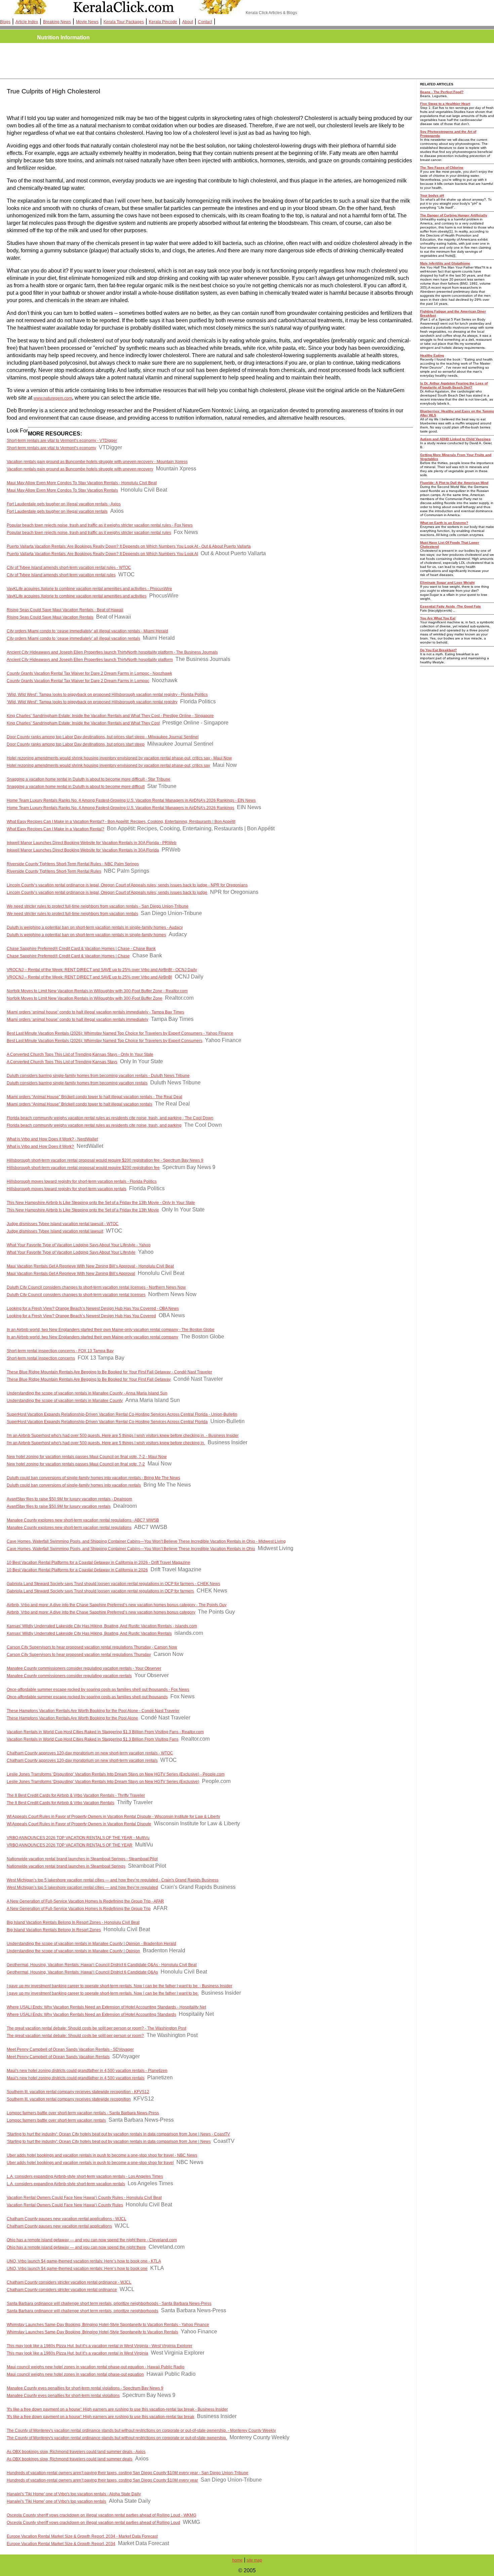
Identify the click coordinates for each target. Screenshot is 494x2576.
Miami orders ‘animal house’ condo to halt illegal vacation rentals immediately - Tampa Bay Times (95, 1012)
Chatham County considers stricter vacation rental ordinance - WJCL (69, 2282)
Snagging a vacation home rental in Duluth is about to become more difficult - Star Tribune (89, 779)
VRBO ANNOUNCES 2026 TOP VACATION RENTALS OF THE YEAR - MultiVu (78, 1838)
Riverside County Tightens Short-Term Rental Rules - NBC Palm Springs (73, 864)
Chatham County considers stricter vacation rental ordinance (62, 2290)
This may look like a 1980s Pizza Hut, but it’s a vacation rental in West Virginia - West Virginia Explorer (99, 2346)
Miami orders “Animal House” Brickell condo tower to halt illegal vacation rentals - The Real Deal (94, 1097)
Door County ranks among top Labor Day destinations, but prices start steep (76, 744)
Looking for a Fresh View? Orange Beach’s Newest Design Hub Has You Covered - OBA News (93, 1308)
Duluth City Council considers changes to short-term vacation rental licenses (76, 1295)
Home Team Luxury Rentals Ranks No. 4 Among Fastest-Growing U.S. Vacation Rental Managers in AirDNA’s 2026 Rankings (120, 808)
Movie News (87, 22)
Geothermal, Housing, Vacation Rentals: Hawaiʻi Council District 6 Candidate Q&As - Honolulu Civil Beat (102, 1965)
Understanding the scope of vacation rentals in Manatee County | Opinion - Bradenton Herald (91, 1944)
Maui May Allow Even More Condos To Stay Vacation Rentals (62, 490)
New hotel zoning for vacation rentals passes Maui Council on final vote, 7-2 (76, 1464)
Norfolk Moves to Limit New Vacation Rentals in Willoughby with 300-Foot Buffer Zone (85, 998)
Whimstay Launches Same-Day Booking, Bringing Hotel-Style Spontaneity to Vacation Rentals (92, 2332)
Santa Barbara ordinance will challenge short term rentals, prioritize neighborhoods (83, 2311)
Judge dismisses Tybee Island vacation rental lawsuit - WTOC (63, 1224)
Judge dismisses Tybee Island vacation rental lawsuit (55, 1231)
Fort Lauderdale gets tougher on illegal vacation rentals (57, 511)
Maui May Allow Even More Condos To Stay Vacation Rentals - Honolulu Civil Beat (82, 483)
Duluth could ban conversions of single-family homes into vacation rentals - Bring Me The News (93, 1478)
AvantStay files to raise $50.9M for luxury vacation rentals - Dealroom (69, 1499)
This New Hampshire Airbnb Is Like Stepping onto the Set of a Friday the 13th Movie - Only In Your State (101, 1203)
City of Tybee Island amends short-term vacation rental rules (61, 575)
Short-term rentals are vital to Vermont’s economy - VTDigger (62, 441)
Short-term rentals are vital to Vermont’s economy (51, 448)
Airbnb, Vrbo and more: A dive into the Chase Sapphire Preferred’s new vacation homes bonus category (101, 1612)
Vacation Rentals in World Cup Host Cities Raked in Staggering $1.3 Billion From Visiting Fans (93, 1739)
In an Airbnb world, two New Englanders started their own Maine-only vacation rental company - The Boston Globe (111, 1330)
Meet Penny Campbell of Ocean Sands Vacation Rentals (58, 2057)
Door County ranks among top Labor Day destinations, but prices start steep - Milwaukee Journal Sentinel (103, 737)
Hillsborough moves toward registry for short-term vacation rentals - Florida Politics (82, 1181)
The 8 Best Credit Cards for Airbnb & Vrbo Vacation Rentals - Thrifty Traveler (76, 1795)
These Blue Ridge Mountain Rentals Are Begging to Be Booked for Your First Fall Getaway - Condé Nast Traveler (109, 1372)
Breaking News (57, 22)
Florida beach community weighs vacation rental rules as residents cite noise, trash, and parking (94, 1125)
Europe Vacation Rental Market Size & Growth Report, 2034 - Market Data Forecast (82, 2536)
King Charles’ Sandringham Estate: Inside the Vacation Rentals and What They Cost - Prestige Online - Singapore (110, 716)
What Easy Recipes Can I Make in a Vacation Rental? (55, 829)
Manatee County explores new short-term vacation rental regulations (69, 1528)
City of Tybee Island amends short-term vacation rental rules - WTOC (69, 568)
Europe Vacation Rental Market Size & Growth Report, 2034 (61, 2544)
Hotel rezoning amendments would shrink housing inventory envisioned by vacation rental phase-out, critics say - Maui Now (119, 758)
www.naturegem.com (53, 398)
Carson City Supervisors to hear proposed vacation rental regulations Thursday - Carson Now (92, 1647)
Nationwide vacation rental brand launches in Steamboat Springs (66, 1866)
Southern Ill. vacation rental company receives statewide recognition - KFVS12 (78, 2092)
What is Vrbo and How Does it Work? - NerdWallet (52, 1139)
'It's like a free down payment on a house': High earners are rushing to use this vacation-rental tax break (100, 2417)
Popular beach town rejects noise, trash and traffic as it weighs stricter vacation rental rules (89, 533)
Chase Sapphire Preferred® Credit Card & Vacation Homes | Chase (68, 956)
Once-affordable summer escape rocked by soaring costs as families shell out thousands (87, 1697)
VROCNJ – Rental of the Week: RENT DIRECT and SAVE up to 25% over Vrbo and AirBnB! (89, 977)
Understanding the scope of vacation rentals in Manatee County (65, 1401)
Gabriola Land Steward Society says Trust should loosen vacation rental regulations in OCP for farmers (100, 1591)
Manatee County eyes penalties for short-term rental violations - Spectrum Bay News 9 (85, 2388)
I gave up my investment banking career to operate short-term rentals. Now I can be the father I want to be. (103, 1993)
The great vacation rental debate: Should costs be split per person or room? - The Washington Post (96, 2028)
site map (254, 2560)
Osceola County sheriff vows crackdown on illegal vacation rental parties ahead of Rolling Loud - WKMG (101, 2515)
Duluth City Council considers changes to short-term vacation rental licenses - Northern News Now (96, 1287)
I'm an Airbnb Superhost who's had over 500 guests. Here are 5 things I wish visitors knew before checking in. (106, 1443)
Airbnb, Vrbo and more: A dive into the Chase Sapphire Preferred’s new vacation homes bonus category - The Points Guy (117, 1605)
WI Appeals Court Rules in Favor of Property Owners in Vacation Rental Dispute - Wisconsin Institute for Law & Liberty (113, 1817)
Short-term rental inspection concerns (41, 1358)
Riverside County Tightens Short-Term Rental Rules (54, 871)
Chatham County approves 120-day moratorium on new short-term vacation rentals (82, 1760)
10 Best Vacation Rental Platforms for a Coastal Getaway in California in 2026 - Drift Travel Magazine (98, 1563)
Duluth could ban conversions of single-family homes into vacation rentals (74, 1485)
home (237, 2560)
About (188, 22)
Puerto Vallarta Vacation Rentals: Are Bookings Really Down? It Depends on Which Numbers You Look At (102, 554)
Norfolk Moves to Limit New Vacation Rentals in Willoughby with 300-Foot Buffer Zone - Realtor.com (97, 991)
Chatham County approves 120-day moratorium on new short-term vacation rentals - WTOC (90, 1753)
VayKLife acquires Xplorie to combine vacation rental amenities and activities (77, 596)
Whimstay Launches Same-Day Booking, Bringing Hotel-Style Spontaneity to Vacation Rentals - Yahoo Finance (108, 2325)
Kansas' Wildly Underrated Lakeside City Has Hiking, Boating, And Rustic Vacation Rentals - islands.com (102, 1626)
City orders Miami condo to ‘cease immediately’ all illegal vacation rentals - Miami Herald (87, 631)
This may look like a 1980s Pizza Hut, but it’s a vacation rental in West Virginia (77, 2353)
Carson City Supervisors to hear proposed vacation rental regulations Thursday (79, 1655)
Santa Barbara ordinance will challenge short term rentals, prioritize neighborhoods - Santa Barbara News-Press (109, 2303)
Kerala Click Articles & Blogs (271, 13)
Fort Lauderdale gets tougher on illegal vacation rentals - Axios (64, 504)
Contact (205, 22)
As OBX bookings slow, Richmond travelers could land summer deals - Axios (76, 2452)
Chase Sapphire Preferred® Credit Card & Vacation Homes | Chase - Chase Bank (81, 949)
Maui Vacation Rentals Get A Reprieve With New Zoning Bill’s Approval (71, 1274)
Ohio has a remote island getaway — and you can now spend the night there (76, 2247)
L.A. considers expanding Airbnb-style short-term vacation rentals (66, 2184)
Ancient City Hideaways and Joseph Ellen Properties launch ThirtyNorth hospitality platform (90, 660)
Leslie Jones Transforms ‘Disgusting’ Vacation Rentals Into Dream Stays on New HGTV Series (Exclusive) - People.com (116, 1774)
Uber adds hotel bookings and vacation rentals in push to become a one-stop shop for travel (90, 2163)
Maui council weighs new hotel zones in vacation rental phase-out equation (75, 2374)
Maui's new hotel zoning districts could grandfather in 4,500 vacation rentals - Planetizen (87, 2071)
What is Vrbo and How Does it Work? (40, 1147)
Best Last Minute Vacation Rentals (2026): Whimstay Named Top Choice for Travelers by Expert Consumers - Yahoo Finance (120, 1033)
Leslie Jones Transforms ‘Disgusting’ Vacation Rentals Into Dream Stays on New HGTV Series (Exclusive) (103, 1782)
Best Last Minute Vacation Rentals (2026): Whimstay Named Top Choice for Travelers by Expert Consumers (105, 1041)
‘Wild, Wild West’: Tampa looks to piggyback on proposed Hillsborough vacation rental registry (92, 702)
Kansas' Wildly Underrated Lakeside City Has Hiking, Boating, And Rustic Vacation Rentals (89, 1633)
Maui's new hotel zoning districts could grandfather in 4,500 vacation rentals (76, 2078)
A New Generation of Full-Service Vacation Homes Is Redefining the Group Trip (79, 1909)
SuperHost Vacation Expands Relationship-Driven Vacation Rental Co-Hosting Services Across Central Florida (107, 1422)
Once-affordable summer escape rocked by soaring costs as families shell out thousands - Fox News (98, 1690)
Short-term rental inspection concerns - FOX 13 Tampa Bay (60, 1351)
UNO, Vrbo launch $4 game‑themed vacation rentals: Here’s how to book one (77, 2269)
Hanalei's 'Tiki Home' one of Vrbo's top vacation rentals (56, 2501)
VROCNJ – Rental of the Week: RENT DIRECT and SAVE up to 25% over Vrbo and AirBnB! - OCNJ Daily (102, 970)
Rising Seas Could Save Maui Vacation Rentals (50, 617)
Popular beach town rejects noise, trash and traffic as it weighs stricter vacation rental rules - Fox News (100, 525)
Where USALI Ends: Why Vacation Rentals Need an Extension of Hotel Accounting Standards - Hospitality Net (106, 2007)
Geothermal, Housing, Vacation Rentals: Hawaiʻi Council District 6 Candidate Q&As (82, 1972)
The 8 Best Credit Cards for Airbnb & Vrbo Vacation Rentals (60, 1803)
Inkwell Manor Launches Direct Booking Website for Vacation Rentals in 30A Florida (83, 850)
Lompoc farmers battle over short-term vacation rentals (56, 2120)
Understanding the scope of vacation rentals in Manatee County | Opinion (73, 1951)
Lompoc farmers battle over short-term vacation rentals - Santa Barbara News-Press (83, 2113)
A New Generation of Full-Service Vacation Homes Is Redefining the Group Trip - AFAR (85, 1901)
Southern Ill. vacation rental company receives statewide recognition (69, 2099)
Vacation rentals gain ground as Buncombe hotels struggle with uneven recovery (80, 469)
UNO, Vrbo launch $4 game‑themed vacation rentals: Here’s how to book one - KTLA (84, 2261)
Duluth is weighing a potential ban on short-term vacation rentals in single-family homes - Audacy (95, 927)
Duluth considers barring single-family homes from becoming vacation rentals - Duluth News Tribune (98, 1076)
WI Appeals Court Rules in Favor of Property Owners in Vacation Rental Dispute (79, 1824)
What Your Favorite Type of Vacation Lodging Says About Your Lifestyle (71, 1252)
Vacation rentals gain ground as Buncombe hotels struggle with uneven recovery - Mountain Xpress (97, 462)
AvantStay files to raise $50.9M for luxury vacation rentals (59, 1506)
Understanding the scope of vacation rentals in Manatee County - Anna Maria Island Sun (87, 1393)
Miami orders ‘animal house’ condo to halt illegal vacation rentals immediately (77, 1020)
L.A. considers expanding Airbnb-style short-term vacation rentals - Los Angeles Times (85, 2176)
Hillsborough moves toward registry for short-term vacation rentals (67, 1189)
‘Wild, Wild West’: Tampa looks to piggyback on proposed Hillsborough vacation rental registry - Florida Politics (107, 695)
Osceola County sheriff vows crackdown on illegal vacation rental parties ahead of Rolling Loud (93, 2523)
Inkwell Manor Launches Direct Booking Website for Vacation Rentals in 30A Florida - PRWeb (92, 843)
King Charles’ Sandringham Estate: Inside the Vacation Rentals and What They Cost (83, 723)
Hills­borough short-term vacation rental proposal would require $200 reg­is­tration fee (83, 1168)
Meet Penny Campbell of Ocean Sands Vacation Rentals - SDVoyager (70, 2049)
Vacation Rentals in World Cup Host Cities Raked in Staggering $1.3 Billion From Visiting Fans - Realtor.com (105, 1732)
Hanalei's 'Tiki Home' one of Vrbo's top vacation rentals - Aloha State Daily (74, 2494)
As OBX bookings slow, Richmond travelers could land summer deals (70, 2459)
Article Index (27, 22)
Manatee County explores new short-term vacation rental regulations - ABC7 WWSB (83, 1520)
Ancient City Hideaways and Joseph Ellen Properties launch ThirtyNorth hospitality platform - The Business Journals (112, 652)
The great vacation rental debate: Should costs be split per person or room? (75, 2036)
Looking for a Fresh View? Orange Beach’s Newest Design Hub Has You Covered (81, 1316)
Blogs (5, 22)
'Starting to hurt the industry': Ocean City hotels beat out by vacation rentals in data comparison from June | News (109, 2142)
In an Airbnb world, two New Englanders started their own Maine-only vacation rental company (92, 1337)
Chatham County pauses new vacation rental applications (59, 2226)
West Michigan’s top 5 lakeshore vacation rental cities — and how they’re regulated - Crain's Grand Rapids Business (113, 1880)
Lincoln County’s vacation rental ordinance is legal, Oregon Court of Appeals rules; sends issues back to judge (107, 892)
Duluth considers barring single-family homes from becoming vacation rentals (77, 1083)
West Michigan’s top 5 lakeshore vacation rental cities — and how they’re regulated (82, 1887)
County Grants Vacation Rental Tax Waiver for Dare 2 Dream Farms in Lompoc (78, 681)
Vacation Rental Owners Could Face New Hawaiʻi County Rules (65, 2205)
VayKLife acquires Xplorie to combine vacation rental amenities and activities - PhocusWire (89, 589)
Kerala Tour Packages (124, 22)
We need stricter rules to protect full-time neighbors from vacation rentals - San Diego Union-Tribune (98, 906)
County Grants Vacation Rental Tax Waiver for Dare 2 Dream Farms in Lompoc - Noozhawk (89, 673)
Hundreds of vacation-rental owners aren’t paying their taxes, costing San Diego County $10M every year (102, 2480)
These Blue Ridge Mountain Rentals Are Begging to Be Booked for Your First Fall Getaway (89, 1379)
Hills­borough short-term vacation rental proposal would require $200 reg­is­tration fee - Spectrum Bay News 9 (105, 1160)
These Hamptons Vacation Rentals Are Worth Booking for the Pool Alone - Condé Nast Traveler (93, 1711)
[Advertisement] (128, 61)
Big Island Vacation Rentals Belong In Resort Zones (54, 1930)
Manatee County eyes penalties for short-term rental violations (63, 2396)
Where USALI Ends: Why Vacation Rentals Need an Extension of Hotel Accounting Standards (91, 2014)
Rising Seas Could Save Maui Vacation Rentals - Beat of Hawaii (65, 610)
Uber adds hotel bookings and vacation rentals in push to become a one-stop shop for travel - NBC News (102, 2155)
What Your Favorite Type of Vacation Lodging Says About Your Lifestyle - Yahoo (79, 1245)
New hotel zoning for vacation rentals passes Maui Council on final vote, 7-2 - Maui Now (87, 1457)
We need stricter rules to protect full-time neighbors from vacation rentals (72, 914)
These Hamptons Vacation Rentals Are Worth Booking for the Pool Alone (72, 1718)
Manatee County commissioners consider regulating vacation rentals (69, 1676)
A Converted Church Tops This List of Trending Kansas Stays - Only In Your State (80, 1054)
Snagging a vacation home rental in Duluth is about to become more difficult (76, 787)
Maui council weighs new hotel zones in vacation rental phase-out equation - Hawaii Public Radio (96, 2367)
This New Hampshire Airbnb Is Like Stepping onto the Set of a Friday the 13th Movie (83, 1210)
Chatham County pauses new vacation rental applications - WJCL (67, 2219)
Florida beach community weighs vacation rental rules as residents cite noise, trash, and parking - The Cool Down (110, 1118)
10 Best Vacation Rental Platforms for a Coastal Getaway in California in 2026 (77, 1570)
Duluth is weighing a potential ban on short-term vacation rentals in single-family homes (86, 935)
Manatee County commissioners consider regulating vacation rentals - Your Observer (84, 1668)
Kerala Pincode (163, 22)
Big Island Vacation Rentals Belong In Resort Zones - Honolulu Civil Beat (73, 1922)
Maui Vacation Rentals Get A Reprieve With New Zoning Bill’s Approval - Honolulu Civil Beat (90, 1266)
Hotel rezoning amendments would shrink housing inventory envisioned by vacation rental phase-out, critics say (108, 765)
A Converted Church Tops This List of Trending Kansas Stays (62, 1062)
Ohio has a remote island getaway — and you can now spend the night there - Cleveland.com (92, 2240)
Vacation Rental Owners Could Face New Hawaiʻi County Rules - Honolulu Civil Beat (84, 2198)
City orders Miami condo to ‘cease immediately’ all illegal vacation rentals (73, 638)
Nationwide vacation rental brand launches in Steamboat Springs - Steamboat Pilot (82, 1859)
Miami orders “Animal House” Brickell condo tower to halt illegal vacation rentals (79, 1104)
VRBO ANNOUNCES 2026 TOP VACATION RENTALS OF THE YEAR (70, 1845)
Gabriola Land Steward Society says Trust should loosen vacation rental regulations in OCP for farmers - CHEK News (113, 1584)
